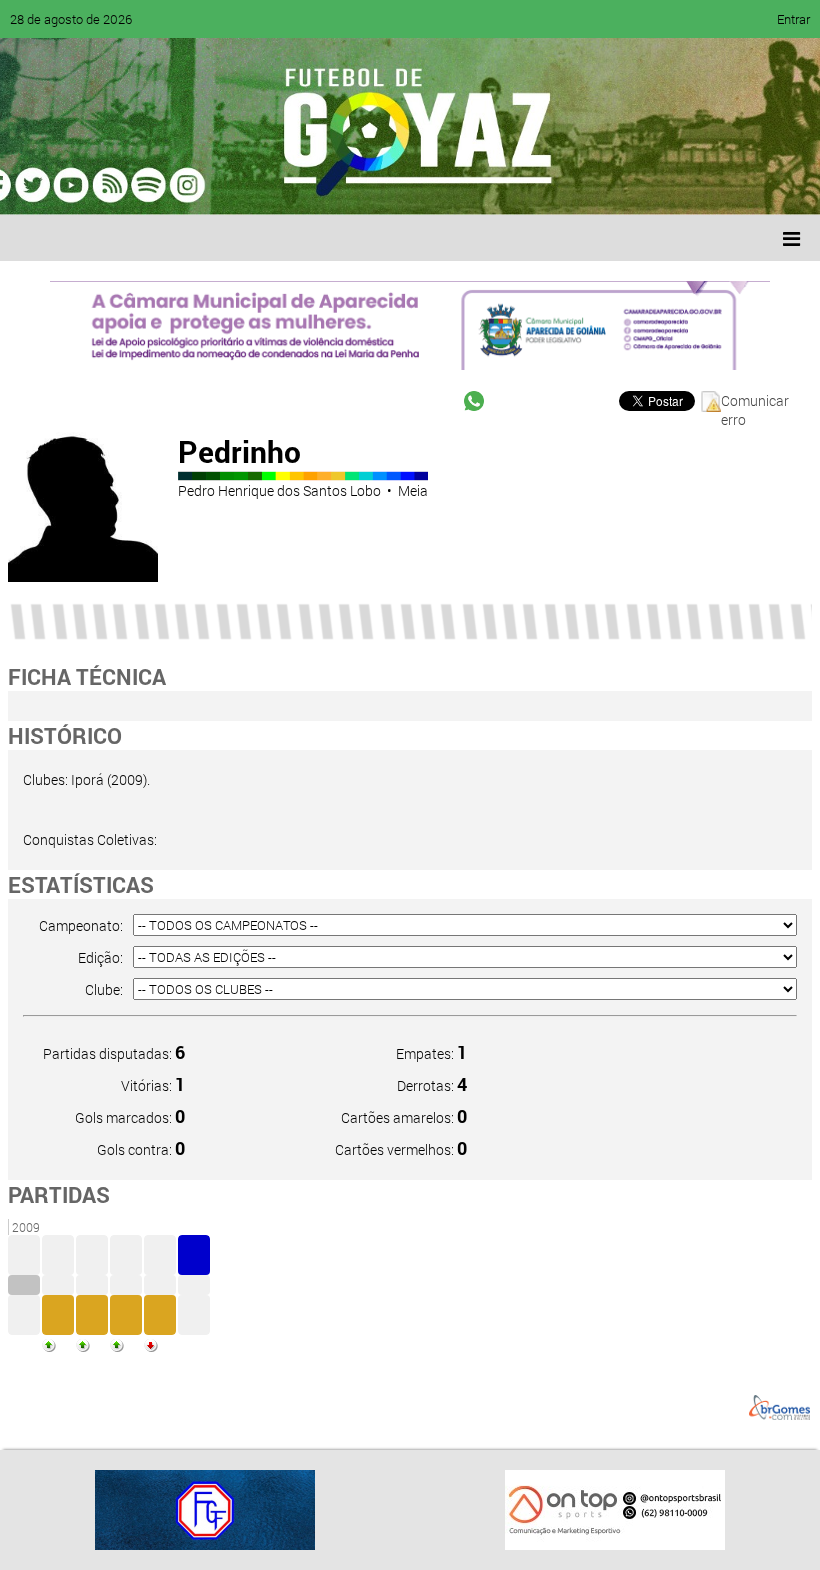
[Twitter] (116, 185)
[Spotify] (192, 185)
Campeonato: (81, 925)
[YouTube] (154, 185)
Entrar (793, 19)
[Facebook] (78, 185)
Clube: (104, 989)
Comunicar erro (755, 401)
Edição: (100, 957)
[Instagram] (268, 185)
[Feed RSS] (230, 185)
